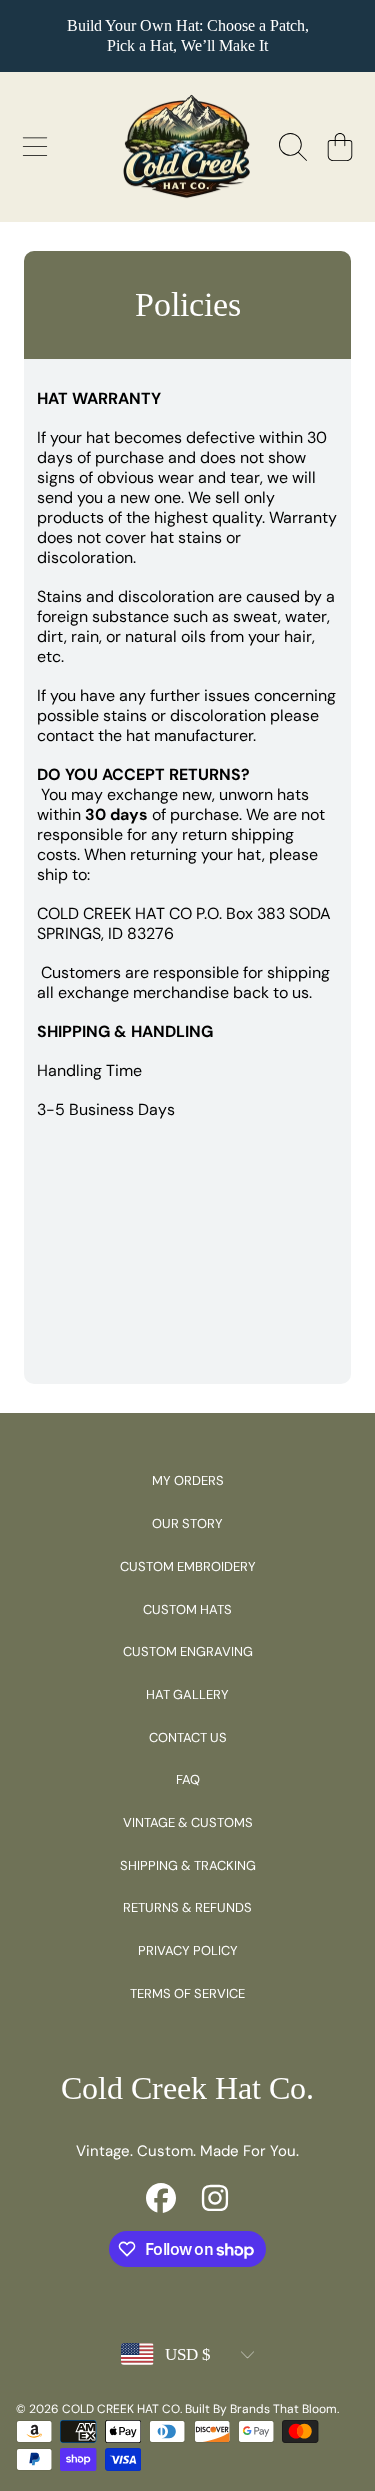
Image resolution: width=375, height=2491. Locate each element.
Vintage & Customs (188, 1822)
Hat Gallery (187, 1694)
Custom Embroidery (188, 1566)
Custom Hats (187, 1609)
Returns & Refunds (187, 1907)
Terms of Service (187, 1993)
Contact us (188, 1737)
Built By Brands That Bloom (261, 2409)
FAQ (188, 1779)
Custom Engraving (188, 1651)
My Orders (188, 1480)
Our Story (187, 1523)
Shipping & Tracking (188, 1865)
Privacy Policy (188, 1950)
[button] (35, 147)
